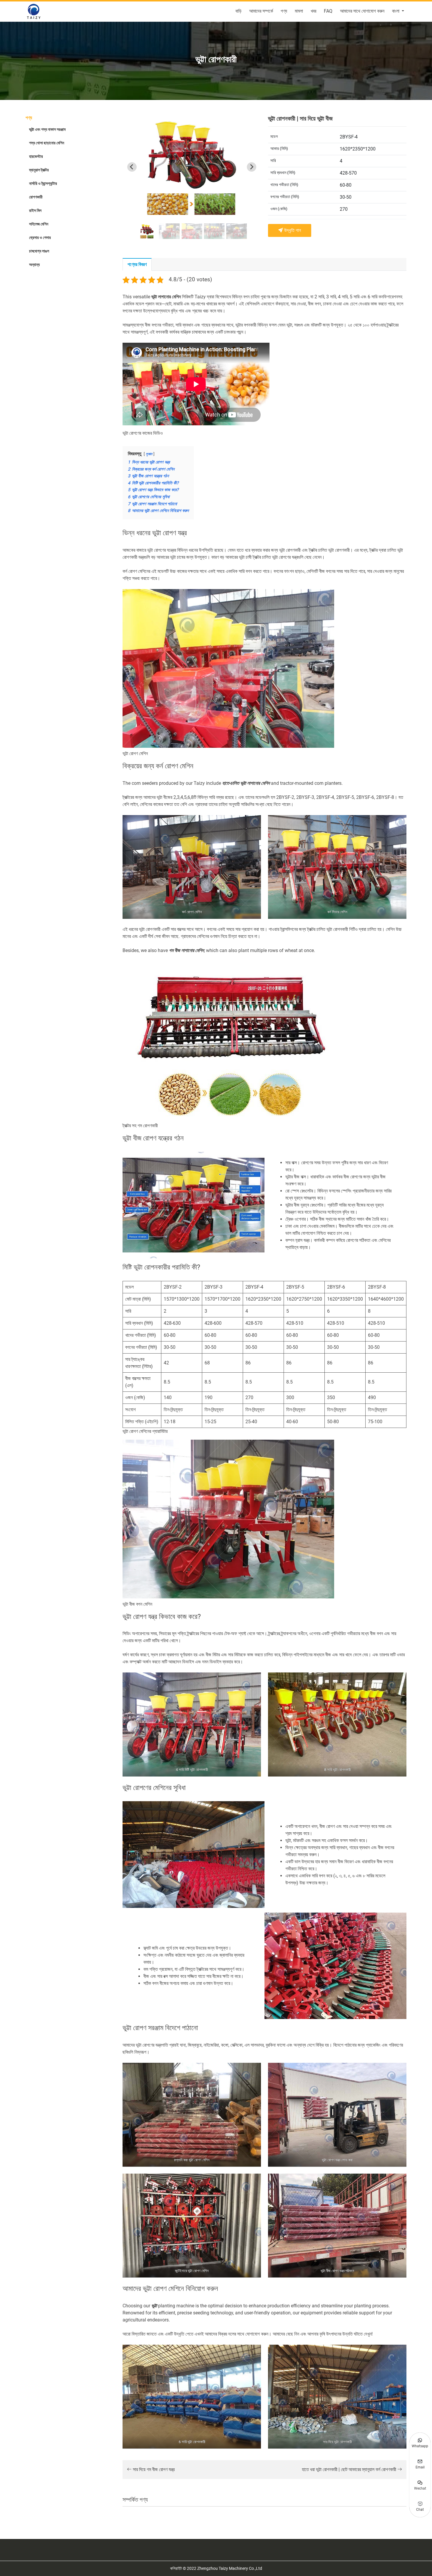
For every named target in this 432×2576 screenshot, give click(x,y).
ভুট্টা (154, 2306)
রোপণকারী (36, 197)
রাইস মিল (35, 210)
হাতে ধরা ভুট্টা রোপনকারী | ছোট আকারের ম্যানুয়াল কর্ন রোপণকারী (350, 2469)
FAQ (328, 11)
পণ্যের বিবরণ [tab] (137, 264)
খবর (313, 11)
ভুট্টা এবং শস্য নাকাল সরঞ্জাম (47, 129)
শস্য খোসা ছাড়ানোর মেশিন (47, 143)
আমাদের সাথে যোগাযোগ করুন (362, 11)
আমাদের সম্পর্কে (261, 11)
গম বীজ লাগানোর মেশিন (186, 950)
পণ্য (284, 11)
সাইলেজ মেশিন (39, 224)
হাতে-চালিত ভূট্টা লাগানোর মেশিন (246, 783)
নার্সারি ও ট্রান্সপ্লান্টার (43, 183)
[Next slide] (252, 167)
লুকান (149, 454)
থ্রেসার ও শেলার (40, 237)
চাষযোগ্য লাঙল (39, 251)
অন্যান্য (34, 265)
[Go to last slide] (132, 167)
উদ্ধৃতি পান (292, 230)
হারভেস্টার (36, 156)
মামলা (299, 11)
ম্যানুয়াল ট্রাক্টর (39, 170)
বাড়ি (238, 11)
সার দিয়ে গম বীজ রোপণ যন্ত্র (153, 2469)
